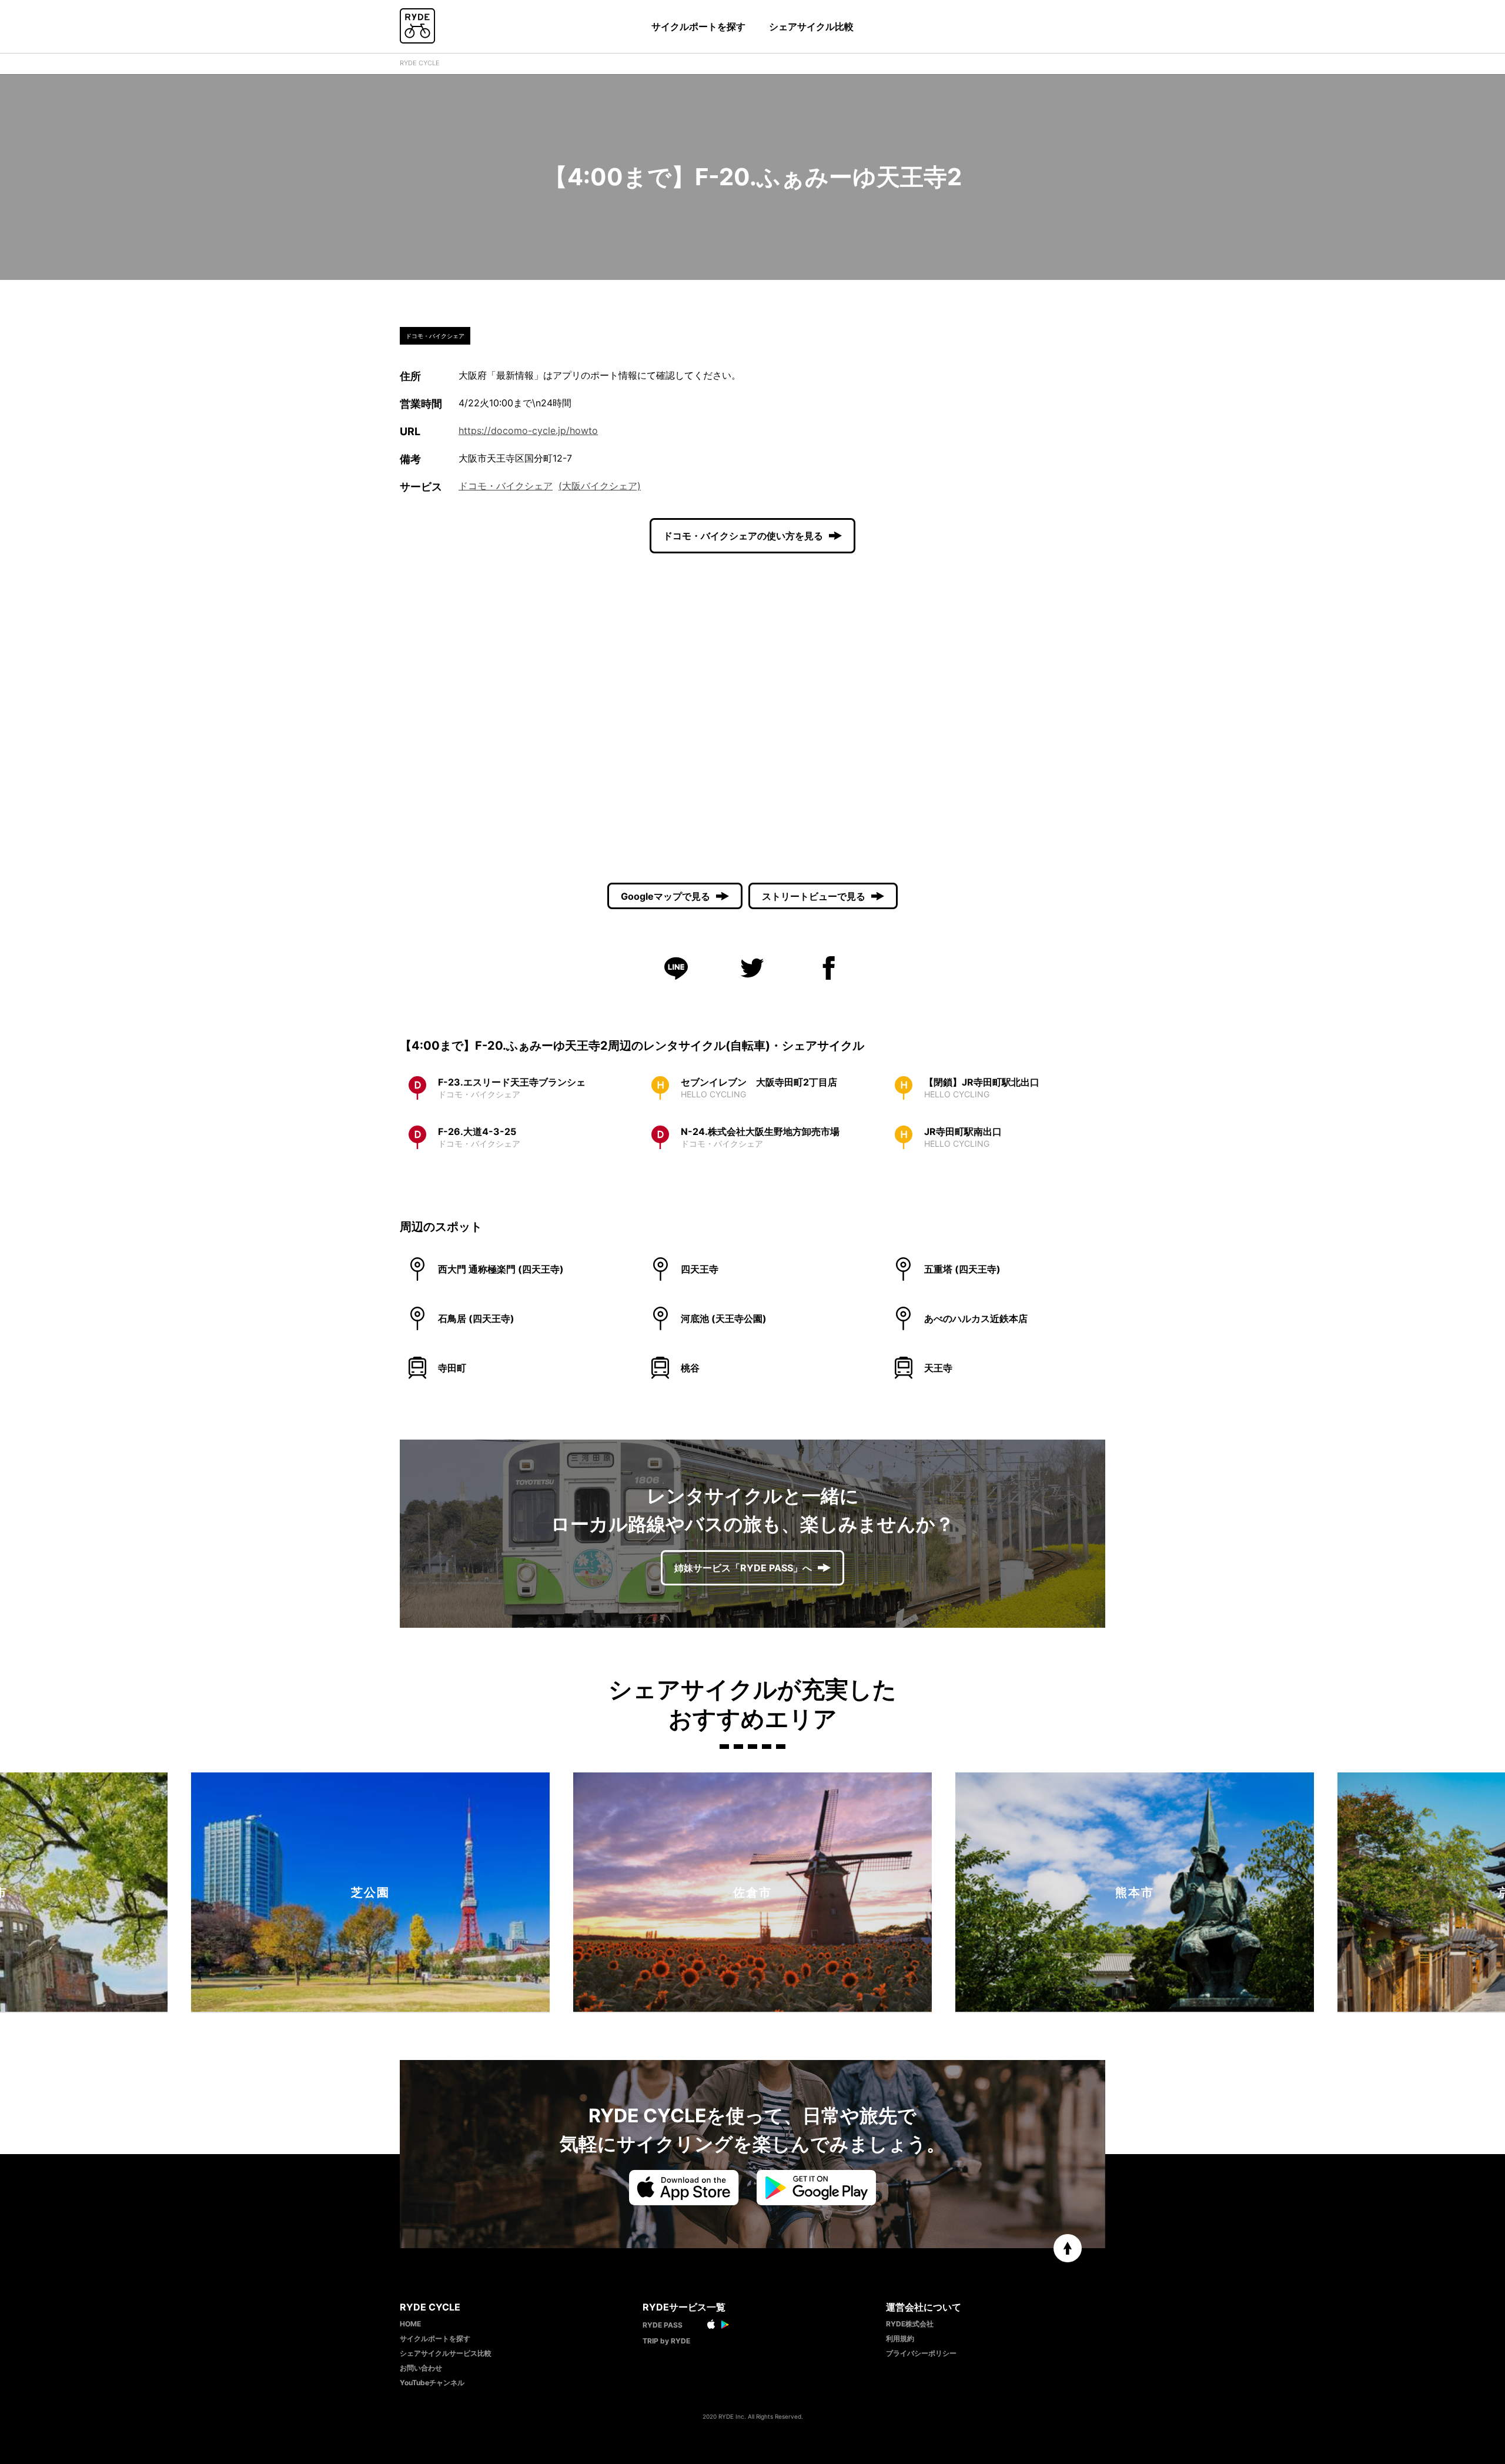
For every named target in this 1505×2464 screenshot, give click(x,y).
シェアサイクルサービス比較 (446, 2353)
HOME (410, 2324)
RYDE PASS (663, 2325)
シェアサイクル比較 (811, 26)
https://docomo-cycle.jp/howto (528, 430)
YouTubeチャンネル (432, 2383)
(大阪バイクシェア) (600, 486)
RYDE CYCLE (420, 63)
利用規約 (900, 2338)
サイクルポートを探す (698, 26)
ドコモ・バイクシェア (506, 486)
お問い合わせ (421, 2368)
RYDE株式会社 (910, 2324)
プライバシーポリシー (921, 2353)
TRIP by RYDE (666, 2341)
